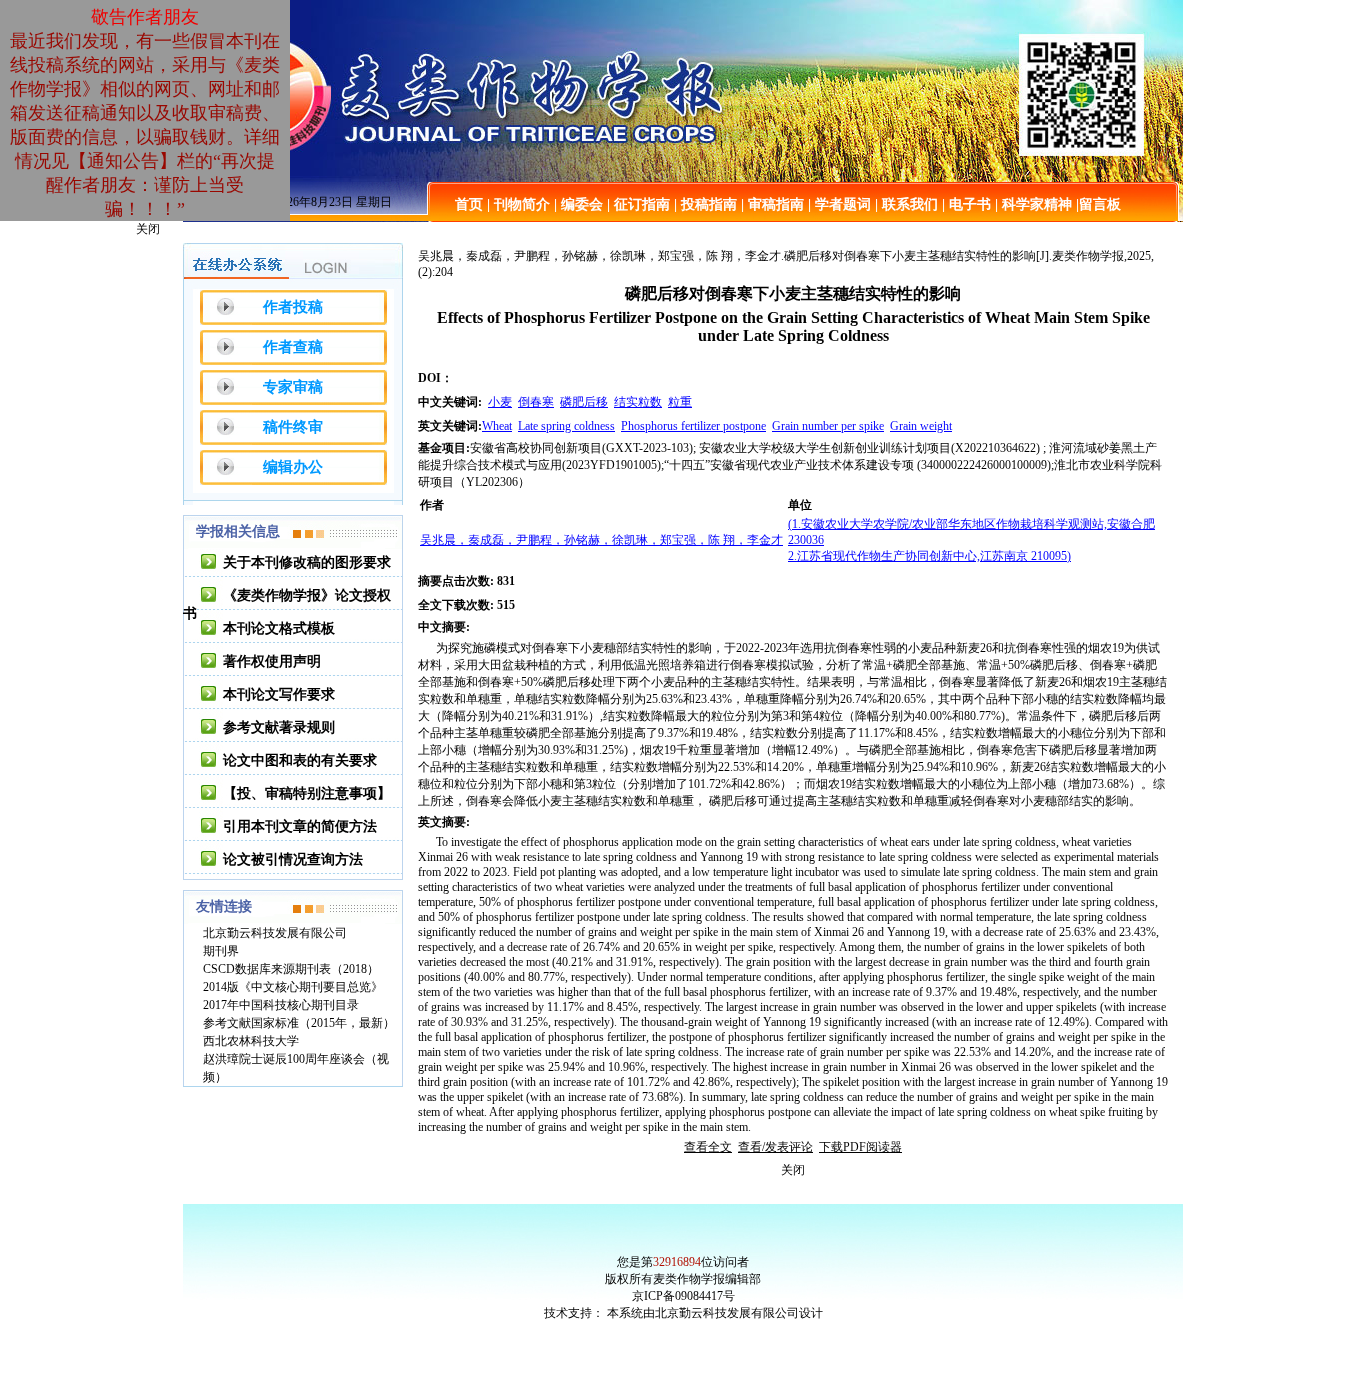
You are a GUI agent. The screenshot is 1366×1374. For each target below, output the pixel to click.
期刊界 (221, 951)
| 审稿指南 (772, 204)
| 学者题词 (839, 204)
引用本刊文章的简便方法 (300, 826)
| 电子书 (966, 204)
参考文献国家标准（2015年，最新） (299, 1023)
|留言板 (1098, 204)
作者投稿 (293, 307)
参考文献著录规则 (279, 727)
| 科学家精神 (1033, 204)
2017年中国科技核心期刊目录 (281, 1005)
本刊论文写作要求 (279, 694)
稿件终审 (293, 427)
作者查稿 (293, 347)
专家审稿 (293, 387)
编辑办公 (293, 467)
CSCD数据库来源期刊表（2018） (291, 969)
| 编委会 (578, 204)
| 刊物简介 (518, 204)
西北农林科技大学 (251, 1041)
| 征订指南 (638, 204)
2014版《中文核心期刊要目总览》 (293, 987)
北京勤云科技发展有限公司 (275, 933)
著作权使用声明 (272, 661)
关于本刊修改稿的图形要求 (307, 562)
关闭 (148, 229)
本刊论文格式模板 (279, 628)
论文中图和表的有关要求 (300, 760)
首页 (469, 204)
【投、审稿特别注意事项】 (307, 793)
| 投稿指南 (705, 204)
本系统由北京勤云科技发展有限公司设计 (715, 1313)
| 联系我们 (906, 204)
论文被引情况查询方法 (293, 859)
